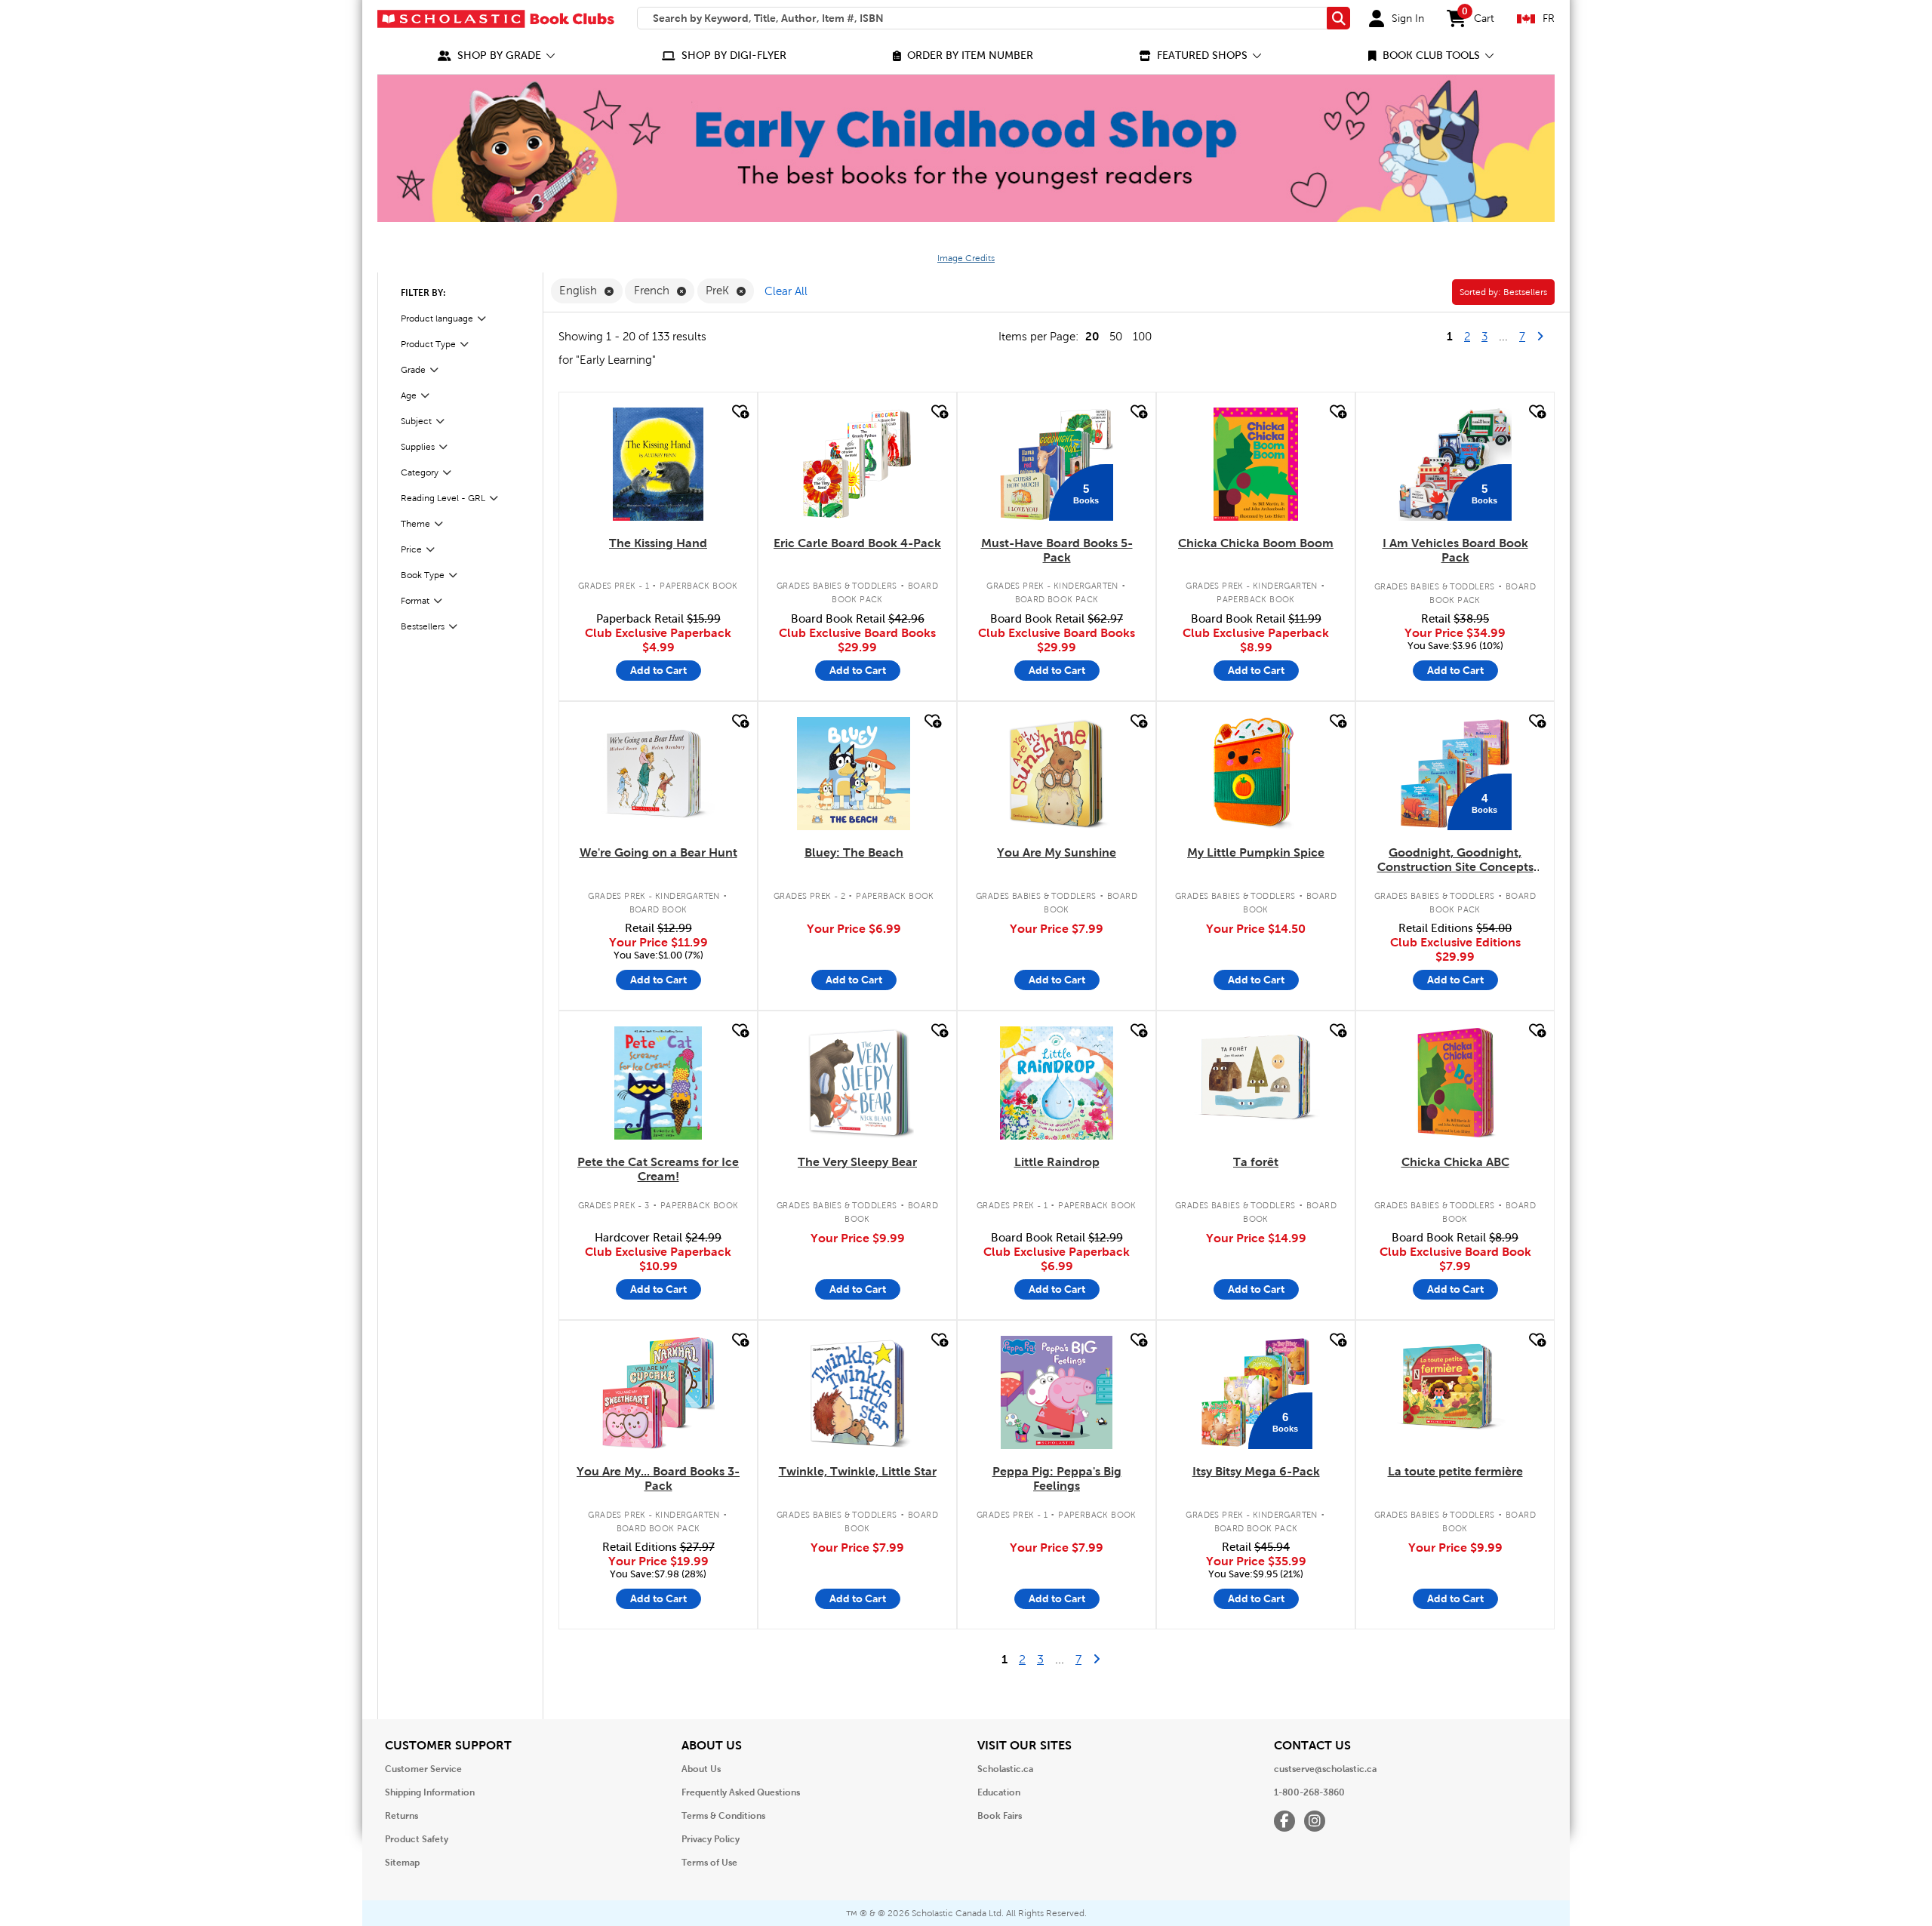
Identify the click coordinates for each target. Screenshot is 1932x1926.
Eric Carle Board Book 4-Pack (857, 543)
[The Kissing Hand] (658, 464)
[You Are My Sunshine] (1057, 774)
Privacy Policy (711, 1839)
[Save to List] (739, 412)
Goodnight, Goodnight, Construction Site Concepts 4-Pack (1455, 860)
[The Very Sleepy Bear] (857, 1083)
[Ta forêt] (1255, 1083)
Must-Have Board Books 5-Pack (1057, 550)
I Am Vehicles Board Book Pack (1455, 550)
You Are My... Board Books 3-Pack (658, 1478)
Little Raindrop (1057, 1162)
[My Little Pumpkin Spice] (1256, 774)
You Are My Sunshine (1057, 852)
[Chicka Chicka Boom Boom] (1256, 464)
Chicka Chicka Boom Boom (1256, 543)
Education (999, 1792)
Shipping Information (430, 1792)
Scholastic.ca (1005, 1769)
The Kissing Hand (658, 543)
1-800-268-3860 (1309, 1792)
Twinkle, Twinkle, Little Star (858, 1471)
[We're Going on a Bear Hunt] (658, 774)
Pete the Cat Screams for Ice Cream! (658, 1169)
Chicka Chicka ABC (1455, 1162)
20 (1092, 336)
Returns (401, 1816)
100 (1142, 337)
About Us (701, 1769)
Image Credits (966, 258)
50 (1116, 337)
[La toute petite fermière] (1455, 1392)
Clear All (786, 291)
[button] (497, 55)
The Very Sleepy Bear (857, 1162)
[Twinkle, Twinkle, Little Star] (857, 1392)
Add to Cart (658, 670)
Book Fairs (1000, 1816)
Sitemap (402, 1863)
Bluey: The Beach (854, 852)
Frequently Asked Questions (741, 1792)
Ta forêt (1256, 1162)
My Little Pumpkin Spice (1256, 852)
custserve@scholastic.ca (1325, 1769)
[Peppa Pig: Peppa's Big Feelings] (1057, 1392)
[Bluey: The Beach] (854, 774)
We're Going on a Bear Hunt (658, 852)
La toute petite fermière (1455, 1471)
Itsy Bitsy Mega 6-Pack (1256, 1471)
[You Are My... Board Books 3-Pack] (658, 1392)
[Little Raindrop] (1057, 1083)
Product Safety (417, 1839)
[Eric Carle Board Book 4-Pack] (857, 464)
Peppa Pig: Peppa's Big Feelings (1057, 1478)
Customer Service (423, 1769)
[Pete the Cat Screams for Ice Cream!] (658, 1083)
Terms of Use (709, 1863)
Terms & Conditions (723, 1816)
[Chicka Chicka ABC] (1455, 1083)
